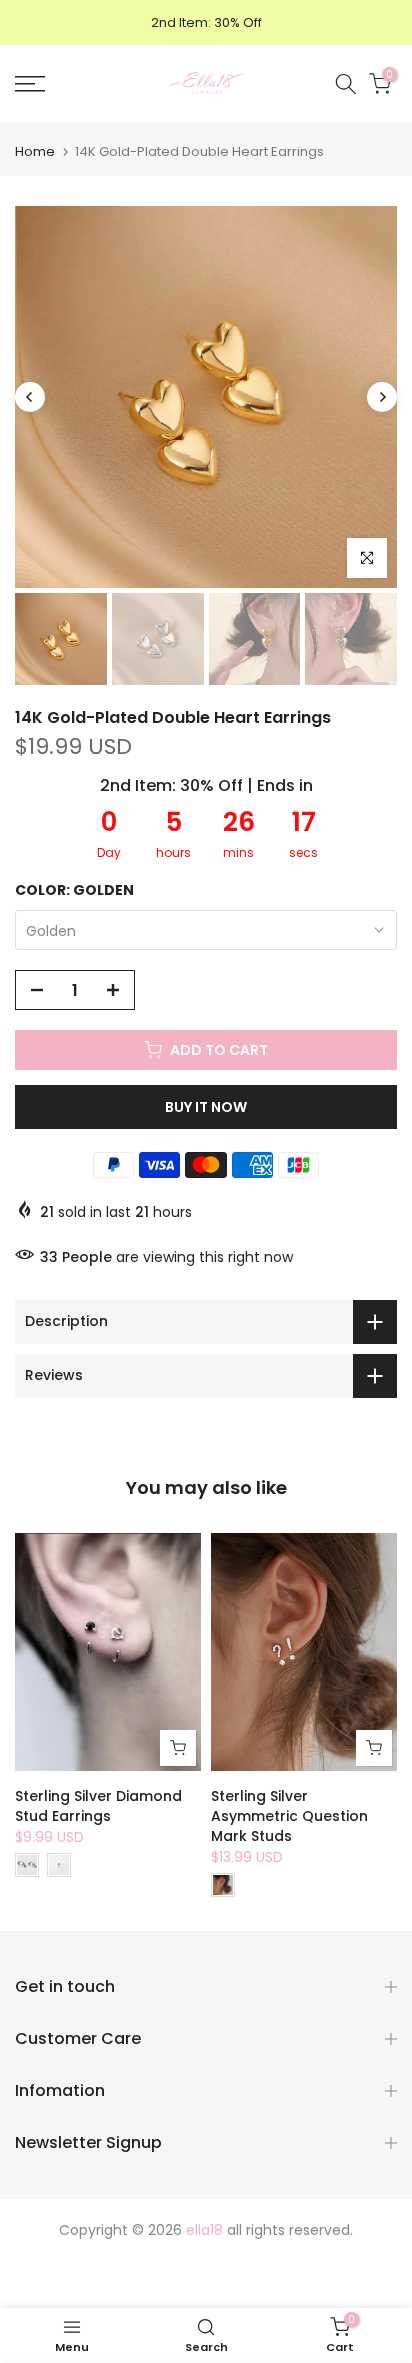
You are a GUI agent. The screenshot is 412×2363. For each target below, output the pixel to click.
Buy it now (206, 1107)
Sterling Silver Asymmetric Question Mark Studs (289, 1816)
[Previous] (30, 397)
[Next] (382, 397)
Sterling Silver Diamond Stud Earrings (98, 1806)
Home (35, 151)
